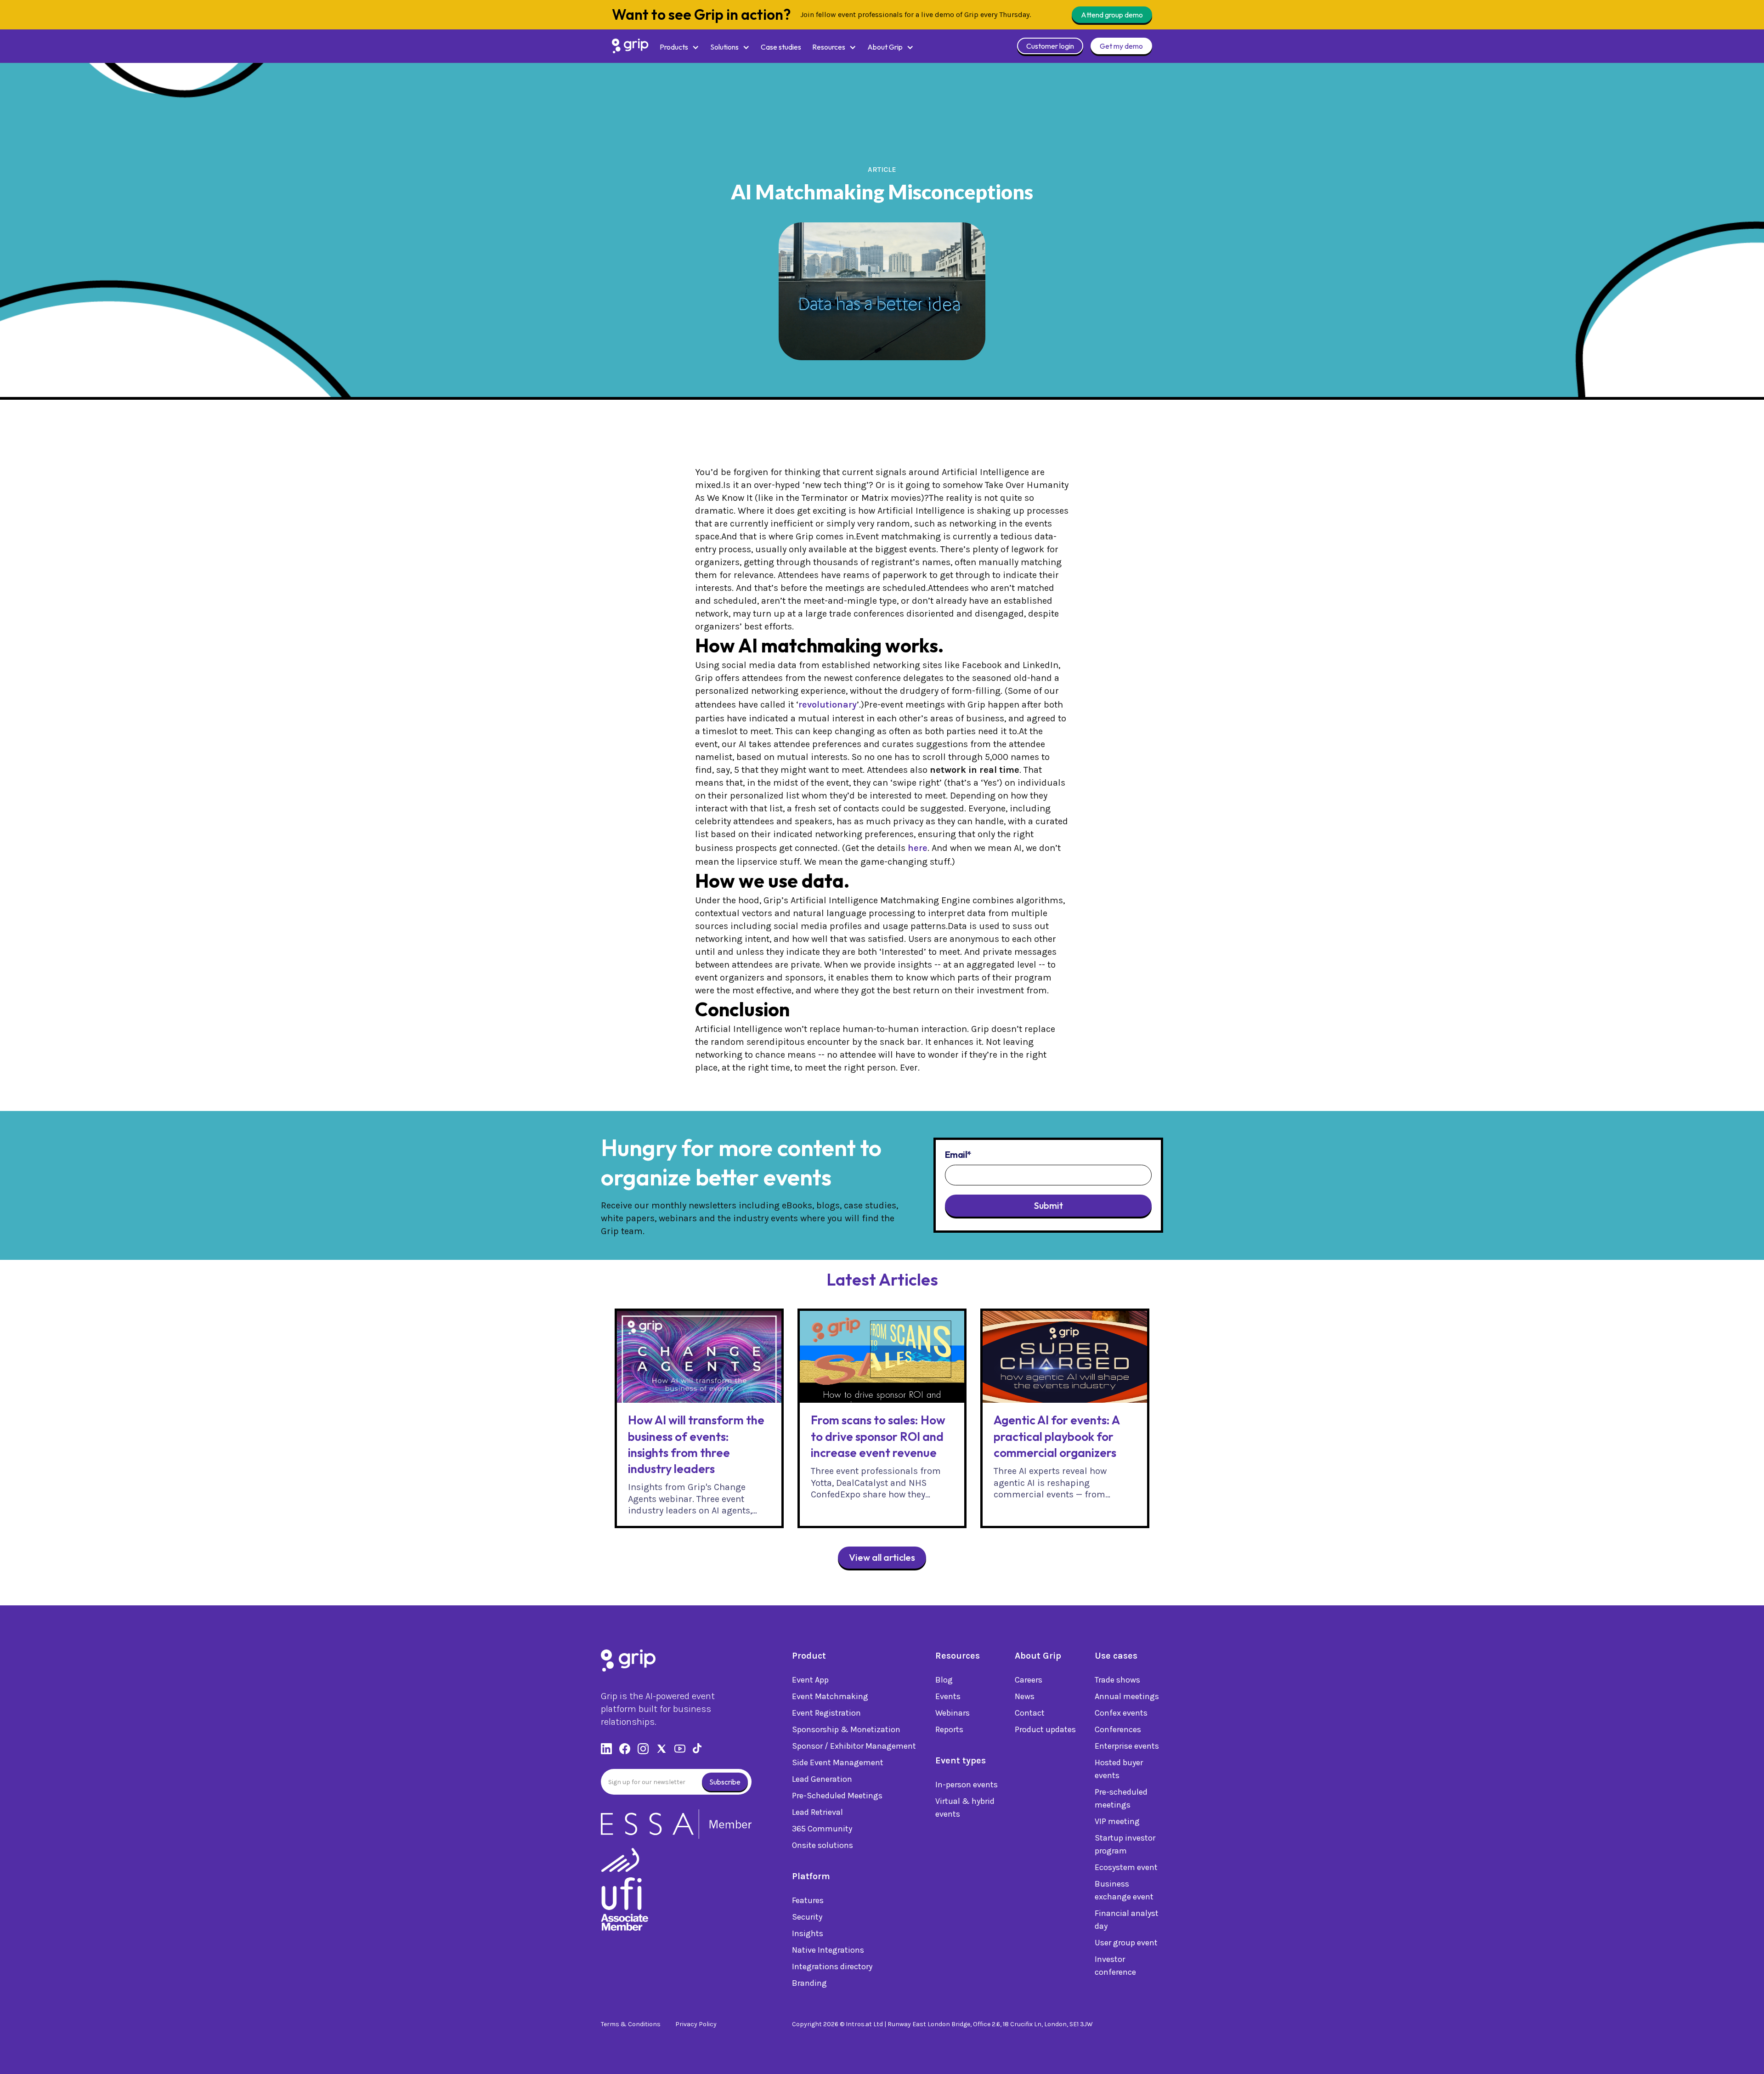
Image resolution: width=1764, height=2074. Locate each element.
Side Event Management (838, 1762)
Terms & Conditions (631, 2024)
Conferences (1118, 1729)
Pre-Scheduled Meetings (837, 1796)
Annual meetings (1127, 1696)
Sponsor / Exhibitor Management (854, 1746)
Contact (1030, 1713)
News (1025, 1696)
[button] (679, 47)
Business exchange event (1124, 1890)
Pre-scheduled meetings (1121, 1798)
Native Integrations (828, 1950)
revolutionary (828, 705)
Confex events (1121, 1713)
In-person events (967, 1785)
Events (948, 1696)
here (918, 848)
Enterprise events (1127, 1746)
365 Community (822, 1829)
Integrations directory (832, 1966)
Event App (810, 1680)
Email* (958, 1155)
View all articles (882, 1557)
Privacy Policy (696, 2024)
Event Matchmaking (830, 1696)
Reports (949, 1729)
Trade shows (1117, 1680)
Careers (1029, 1680)
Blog (944, 1680)
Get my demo (1121, 46)
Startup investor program (1125, 1844)
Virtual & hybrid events (965, 1808)
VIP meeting (1117, 1821)
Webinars (953, 1713)
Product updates (1045, 1729)
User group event (1126, 1943)
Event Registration (826, 1713)
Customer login (1050, 46)
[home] (630, 46)
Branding (809, 1983)
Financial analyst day (1127, 1920)
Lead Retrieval (817, 1812)
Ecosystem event (1126, 1867)
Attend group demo (1112, 15)
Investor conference (1115, 1966)
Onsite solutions (823, 1845)
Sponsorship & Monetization (846, 1729)
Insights (808, 1933)
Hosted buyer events (1119, 1769)
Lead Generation (822, 1779)
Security (807, 1917)
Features (808, 1900)
